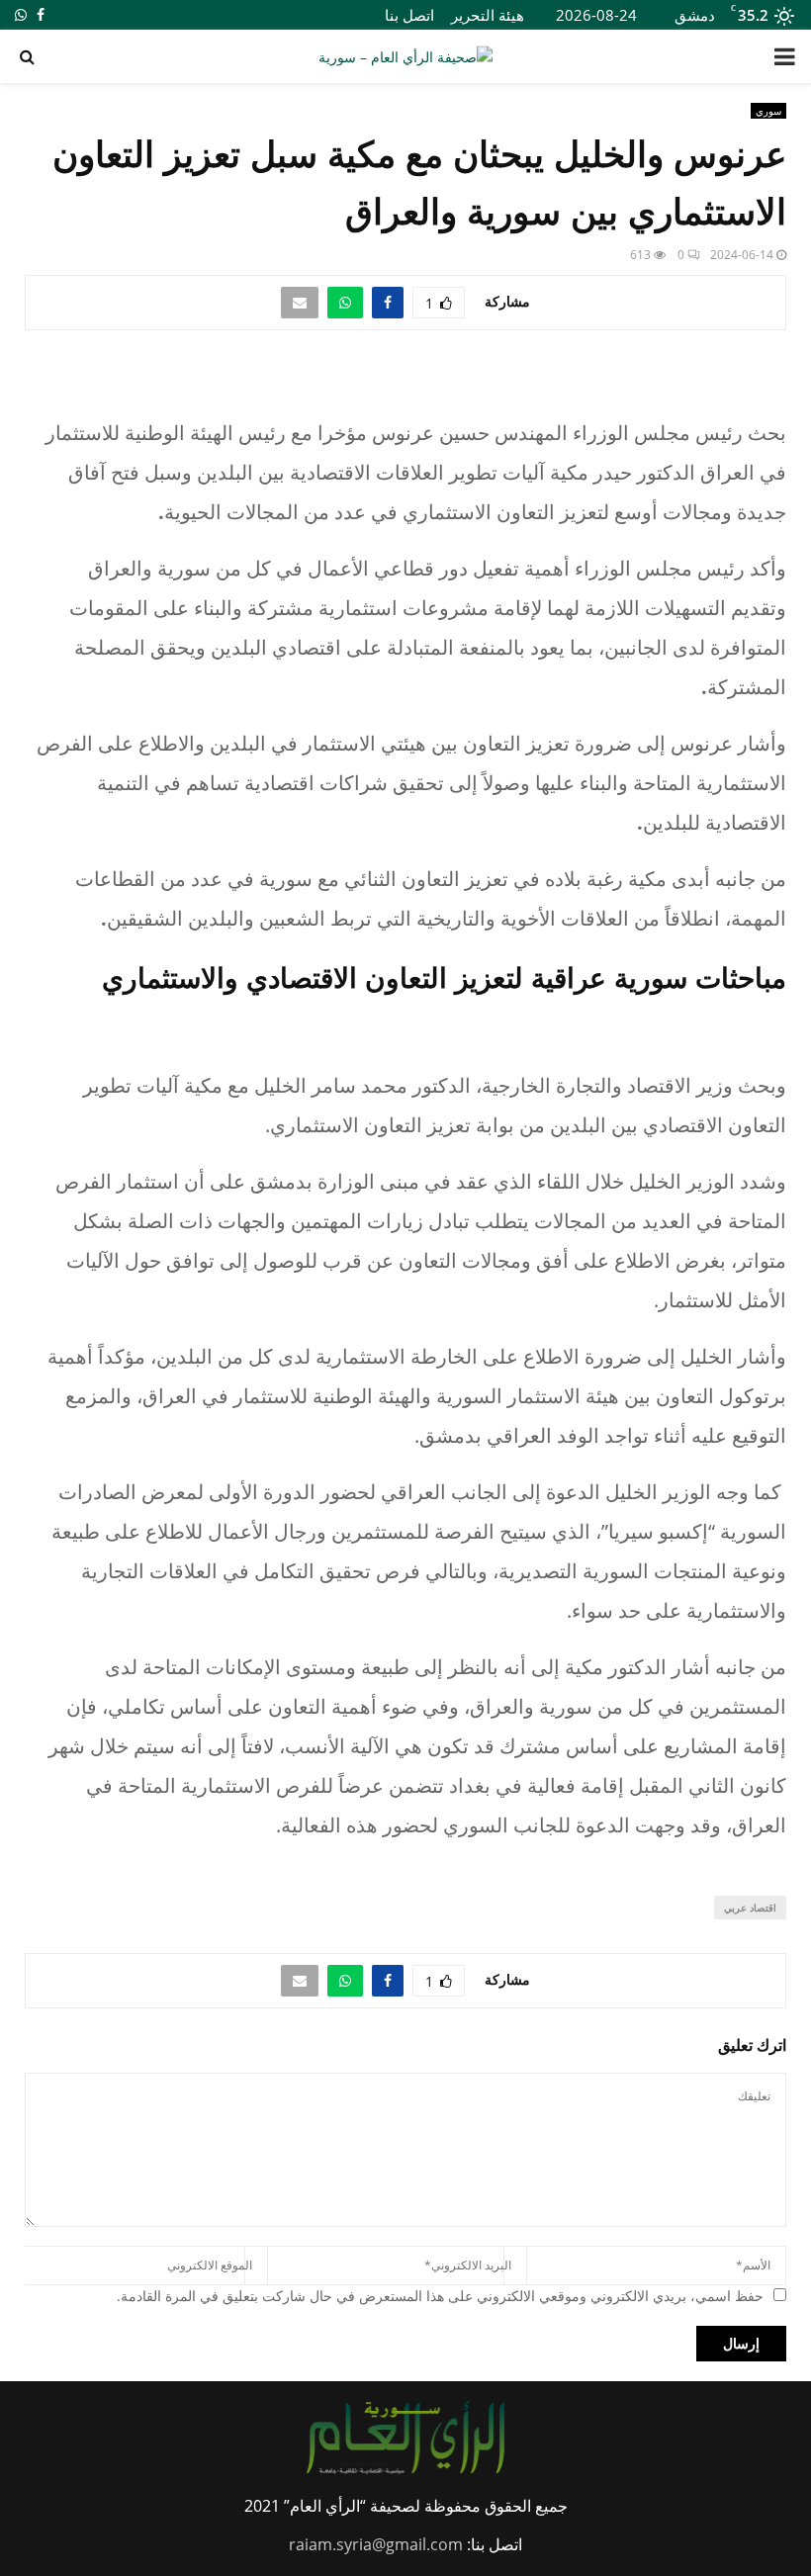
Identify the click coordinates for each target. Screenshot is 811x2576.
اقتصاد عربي (750, 1908)
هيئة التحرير (488, 15)
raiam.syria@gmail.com (376, 2544)
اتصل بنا (409, 15)
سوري (768, 111)
